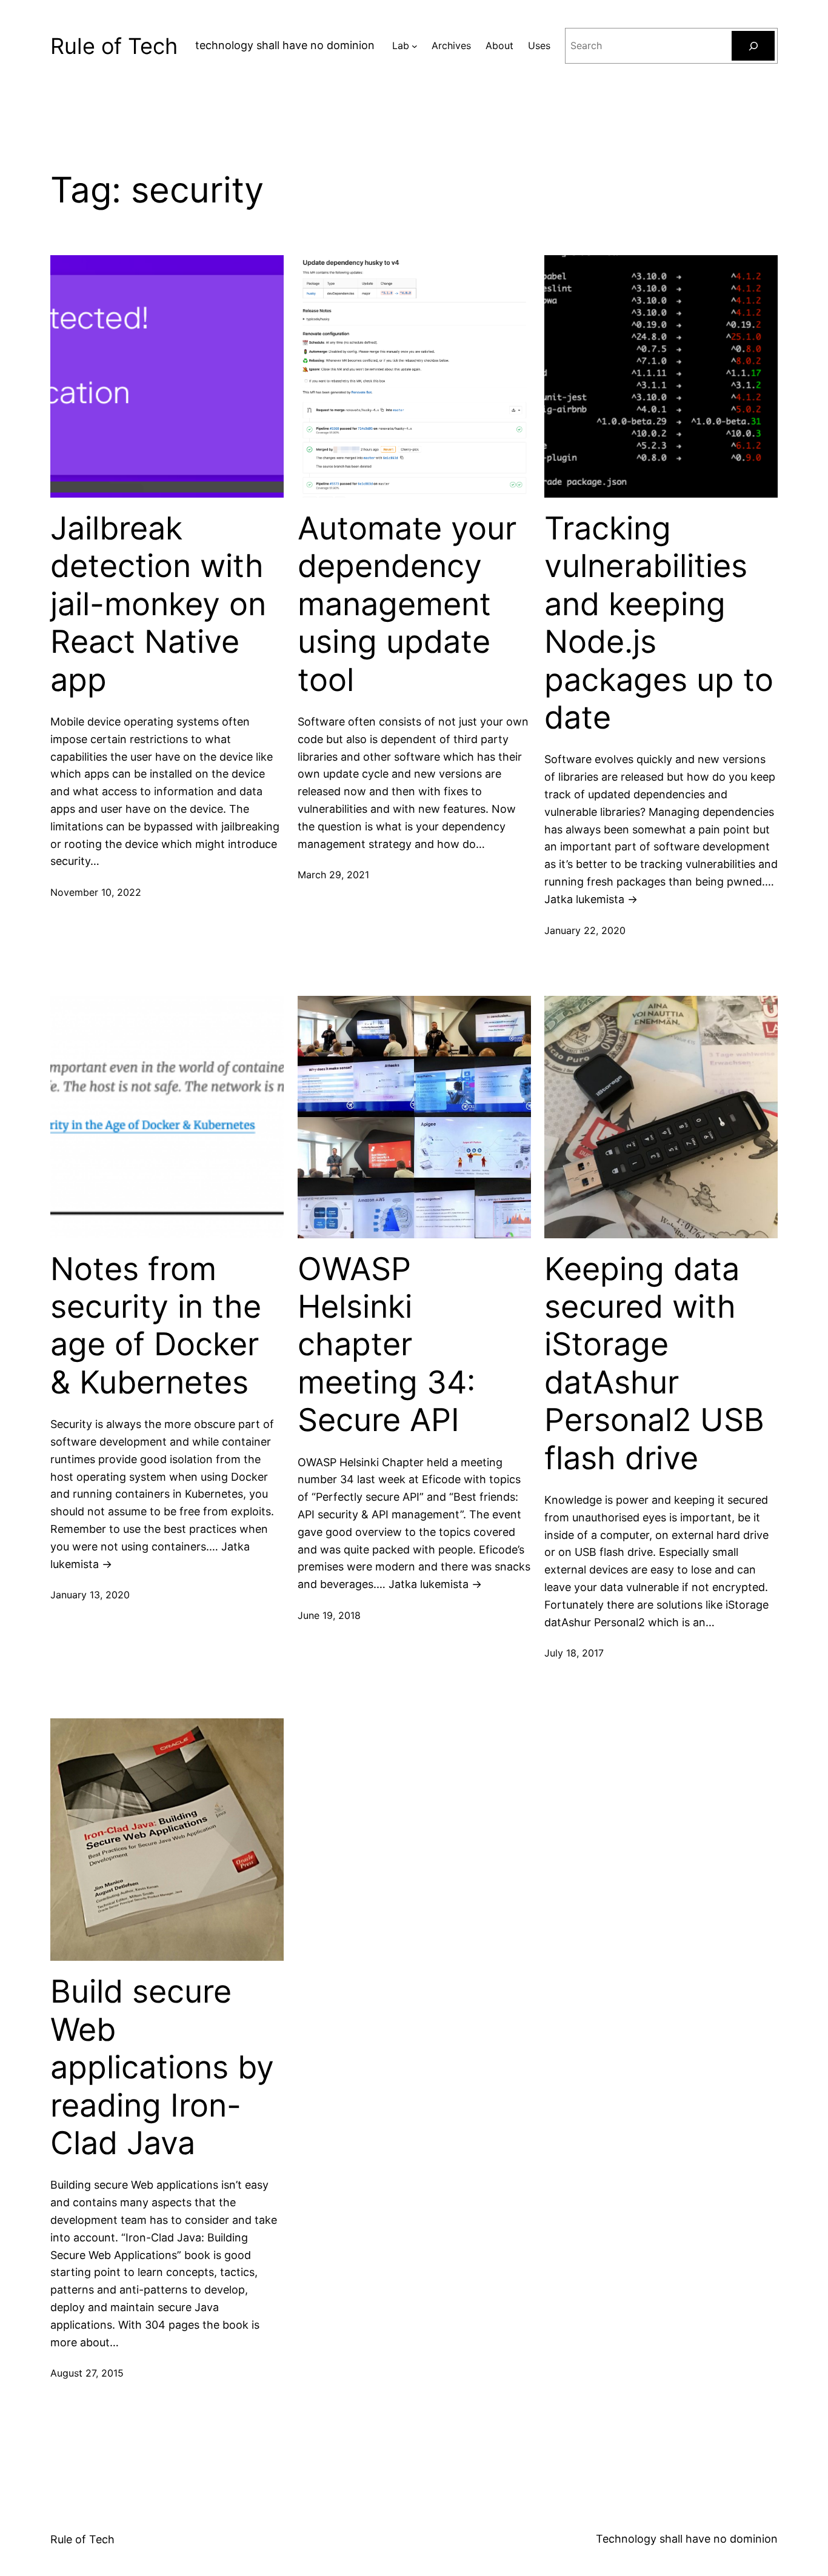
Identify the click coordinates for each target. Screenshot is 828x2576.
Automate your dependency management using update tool (407, 604)
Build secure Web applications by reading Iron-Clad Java (162, 2067)
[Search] (753, 46)
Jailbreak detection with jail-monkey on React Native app (158, 604)
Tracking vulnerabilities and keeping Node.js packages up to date (659, 623)
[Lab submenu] (415, 46)
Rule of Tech (114, 46)
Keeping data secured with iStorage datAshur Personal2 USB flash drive (654, 1364)
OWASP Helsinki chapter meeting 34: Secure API (386, 1345)
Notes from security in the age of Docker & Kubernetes (156, 1326)
